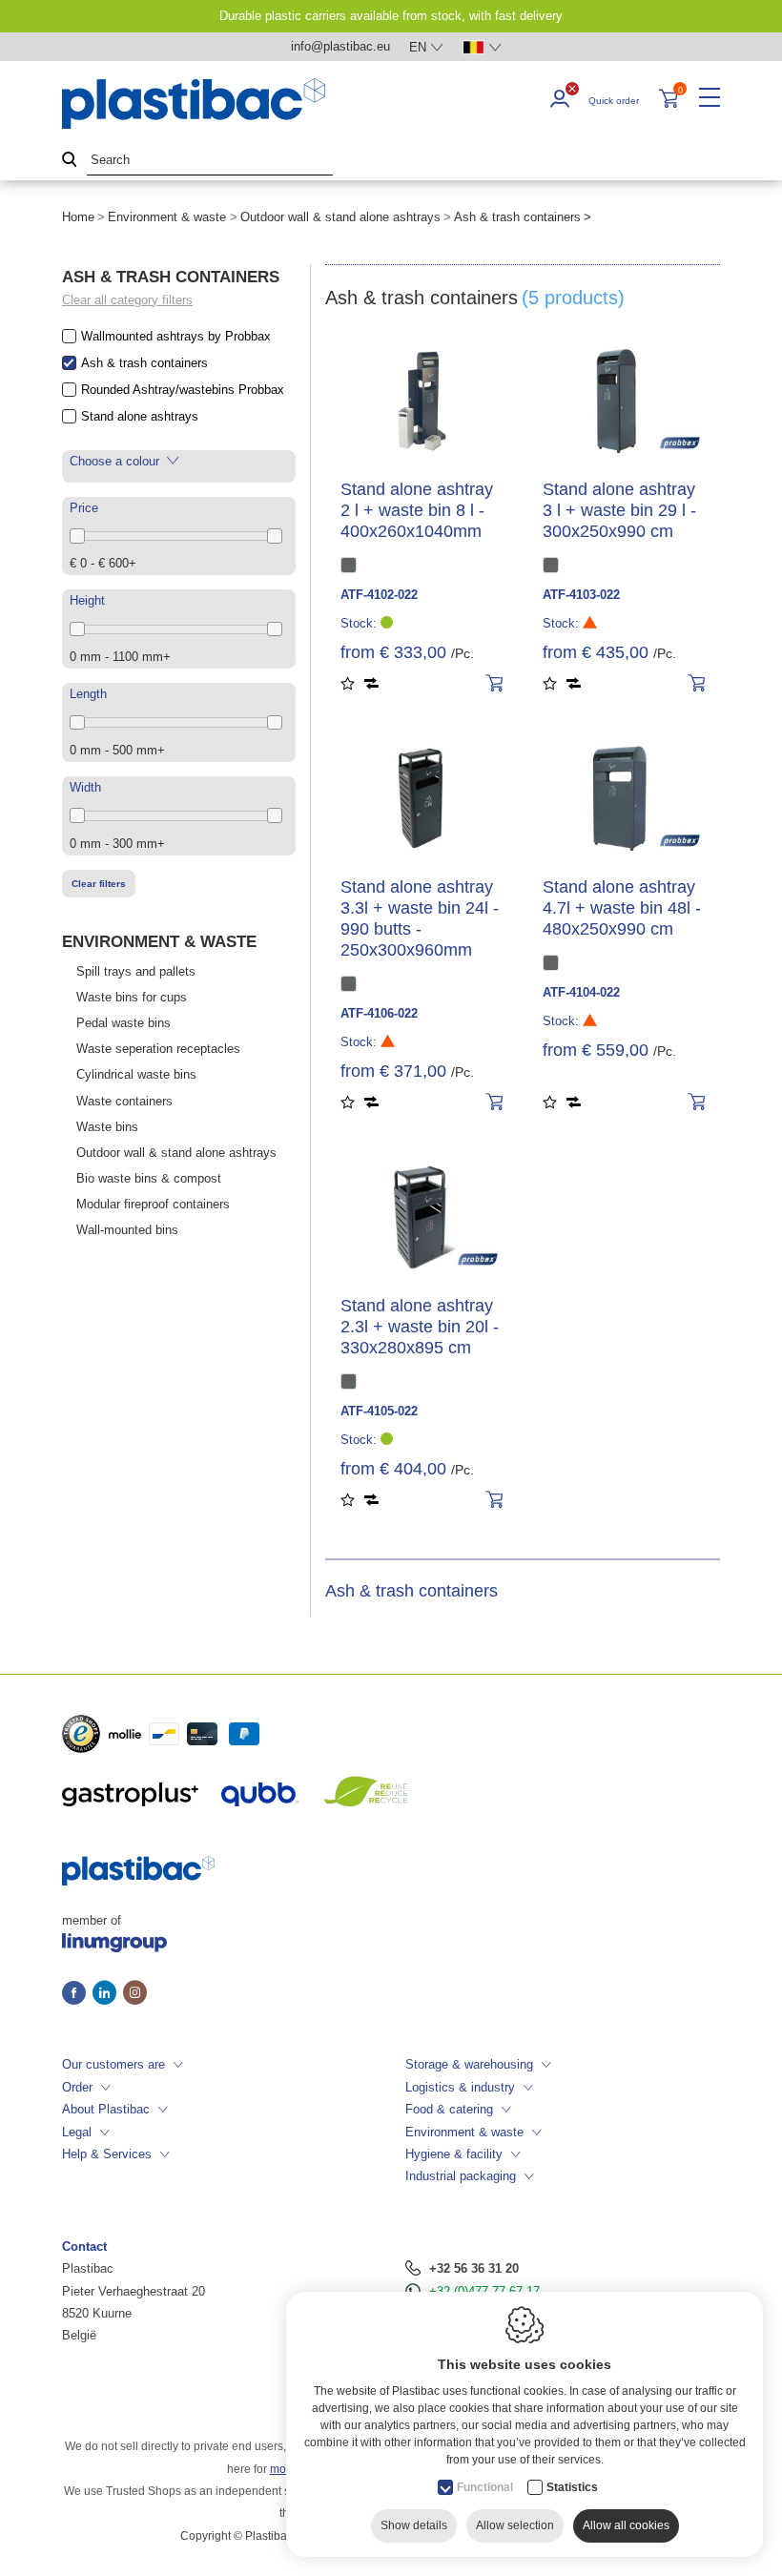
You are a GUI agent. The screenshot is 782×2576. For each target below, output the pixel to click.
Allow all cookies (626, 2525)
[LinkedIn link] (108, 1994)
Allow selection (515, 2525)
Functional (485, 2487)
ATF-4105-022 (379, 1411)
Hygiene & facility (454, 2154)
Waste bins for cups (132, 997)
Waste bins (107, 1127)
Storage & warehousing (469, 2064)
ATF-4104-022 (581, 992)
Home (78, 217)
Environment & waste (167, 217)
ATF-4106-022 (379, 1013)
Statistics (572, 2487)
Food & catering (449, 2109)
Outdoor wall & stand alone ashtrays (340, 217)
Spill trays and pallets (136, 971)
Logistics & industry (460, 2087)
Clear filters (99, 884)
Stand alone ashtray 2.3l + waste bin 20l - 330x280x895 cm (420, 1327)
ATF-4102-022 (379, 595)
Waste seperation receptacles (158, 1049)
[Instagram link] (135, 1994)
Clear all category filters (127, 300)
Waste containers (124, 1101)
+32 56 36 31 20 (474, 2268)
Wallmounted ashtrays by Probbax (176, 336)
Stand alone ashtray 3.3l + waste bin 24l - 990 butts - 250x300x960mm (420, 918)
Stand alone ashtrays (140, 416)
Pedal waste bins (123, 1023)
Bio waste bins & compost (149, 1178)
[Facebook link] (77, 1994)
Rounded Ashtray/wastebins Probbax (183, 390)
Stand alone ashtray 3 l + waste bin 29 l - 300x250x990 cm (619, 510)
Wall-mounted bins (127, 1230)
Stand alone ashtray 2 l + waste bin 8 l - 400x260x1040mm (417, 510)
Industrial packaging (461, 2176)
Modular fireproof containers (153, 1204)
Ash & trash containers (144, 363)
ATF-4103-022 (581, 595)
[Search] (70, 161)
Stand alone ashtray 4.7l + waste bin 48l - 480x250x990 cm (622, 908)
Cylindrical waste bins (136, 1074)
